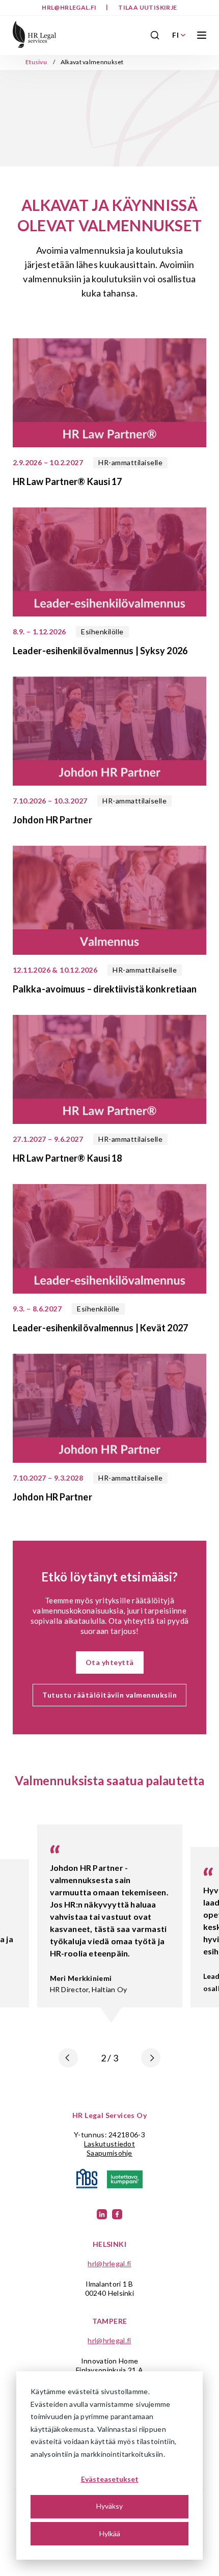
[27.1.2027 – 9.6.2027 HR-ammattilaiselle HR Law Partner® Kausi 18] (109, 1070)
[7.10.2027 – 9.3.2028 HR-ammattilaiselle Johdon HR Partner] (109, 1409)
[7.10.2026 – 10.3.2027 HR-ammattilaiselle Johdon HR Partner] (109, 732)
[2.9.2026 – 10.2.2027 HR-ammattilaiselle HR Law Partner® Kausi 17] (109, 394)
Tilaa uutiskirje (147, 7)
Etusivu (36, 62)
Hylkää (110, 2533)
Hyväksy (109, 2506)
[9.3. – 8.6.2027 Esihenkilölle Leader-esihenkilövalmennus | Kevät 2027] (109, 1240)
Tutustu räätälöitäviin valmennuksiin (109, 1695)
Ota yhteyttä (110, 1662)
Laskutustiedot (109, 2144)
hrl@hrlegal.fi (70, 7)
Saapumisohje (109, 2153)
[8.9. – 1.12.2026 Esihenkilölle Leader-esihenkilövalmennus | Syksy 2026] (109, 563)
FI (175, 35)
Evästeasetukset (110, 2479)
